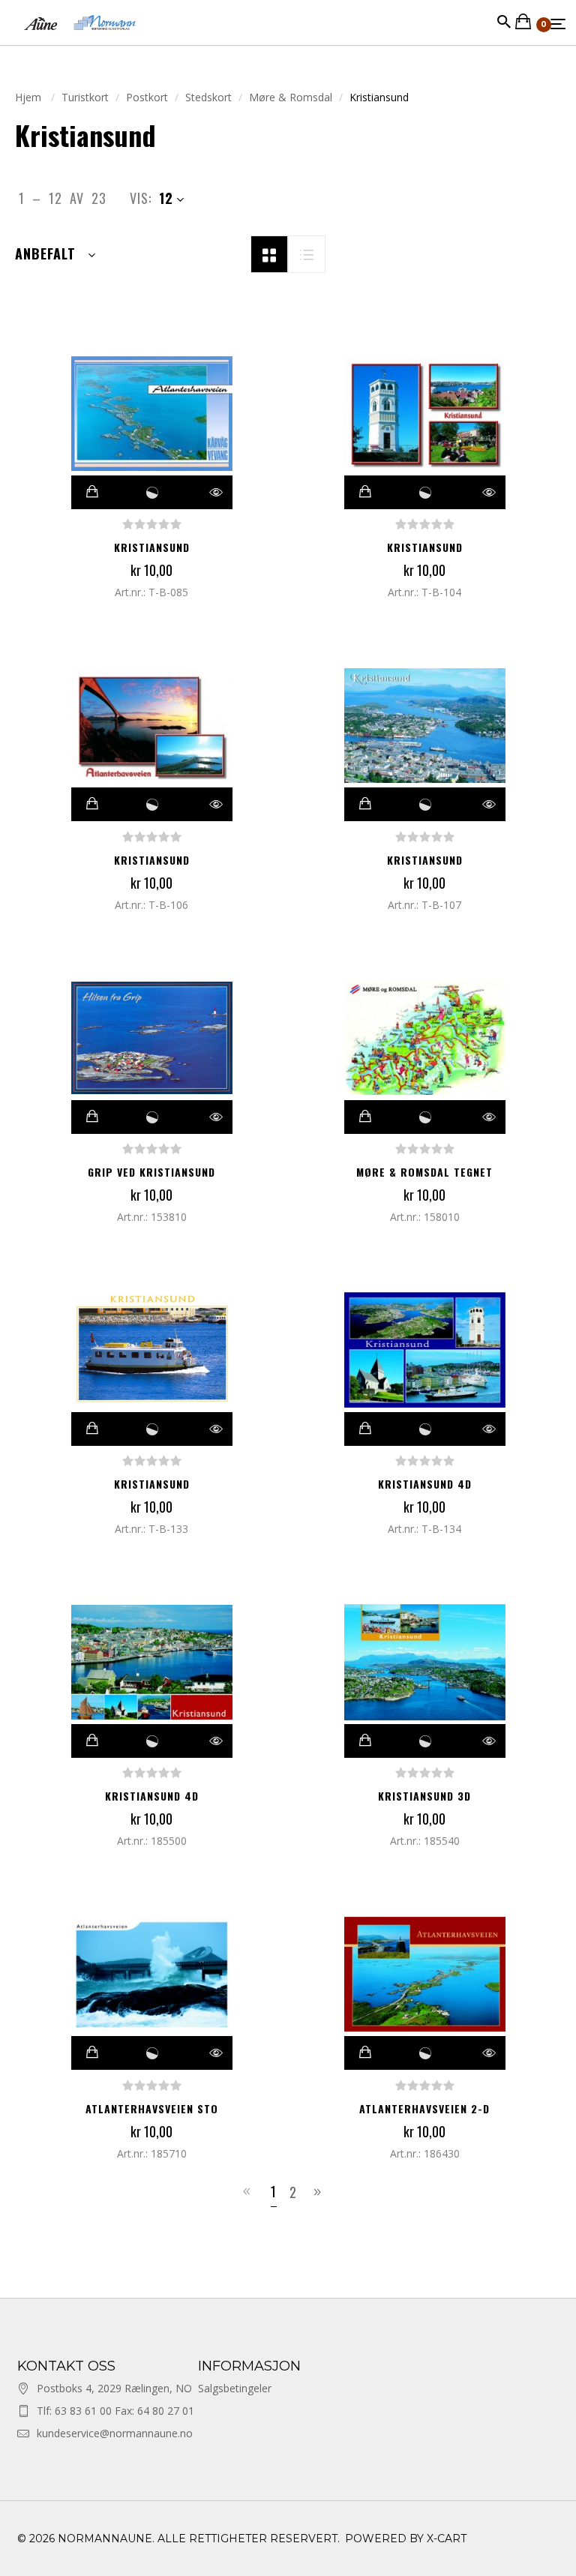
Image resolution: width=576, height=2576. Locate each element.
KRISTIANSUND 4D (425, 1484)
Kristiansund (152, 547)
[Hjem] (80, 37)
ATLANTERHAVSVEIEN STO (152, 2108)
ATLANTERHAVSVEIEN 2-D (424, 2108)
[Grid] (269, 253)
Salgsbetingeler (235, 2388)
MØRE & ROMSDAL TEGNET (424, 1172)
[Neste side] (320, 2192)
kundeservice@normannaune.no (115, 2433)
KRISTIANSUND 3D (424, 1796)
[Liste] (307, 253)
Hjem (30, 97)
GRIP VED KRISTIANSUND (151, 1172)
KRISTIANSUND (152, 1484)
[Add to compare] (152, 492)
